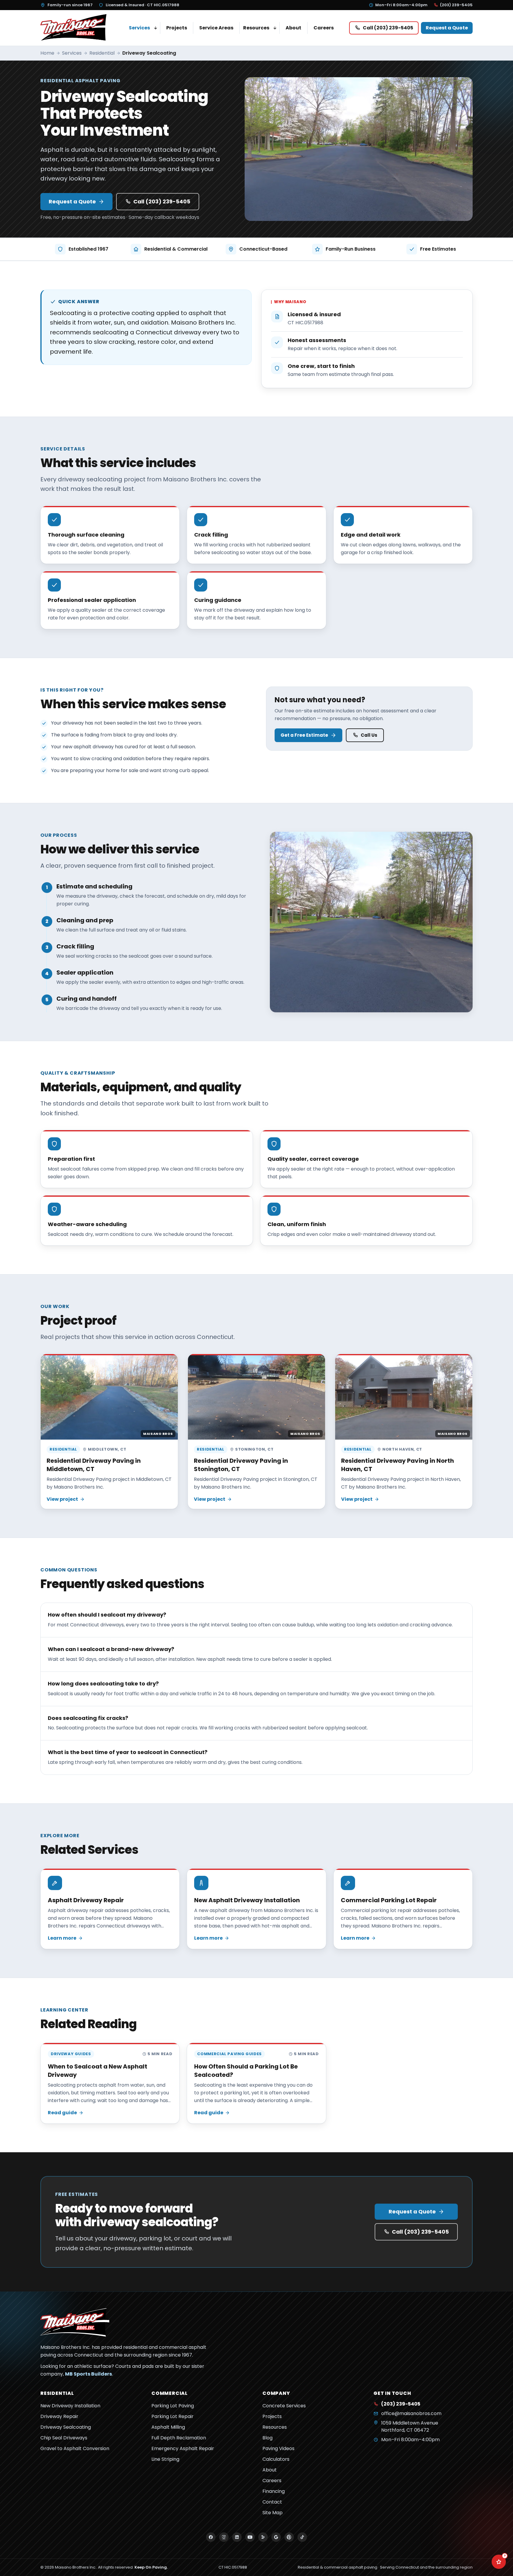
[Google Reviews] (276, 2537)
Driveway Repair (59, 2416)
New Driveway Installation (70, 2406)
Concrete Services (284, 2406)
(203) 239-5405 (456, 5)
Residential (102, 53)
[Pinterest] (289, 2537)
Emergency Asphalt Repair (183, 2448)
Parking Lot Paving (173, 2406)
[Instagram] (224, 2537)
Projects (177, 28)
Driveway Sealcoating (66, 2427)
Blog (267, 2438)
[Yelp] (263, 2537)
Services (139, 28)
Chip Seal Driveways (64, 2438)
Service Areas (216, 28)
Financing (274, 2491)
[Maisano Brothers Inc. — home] (75, 28)
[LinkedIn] (237, 2537)
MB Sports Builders (88, 2374)
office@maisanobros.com (411, 2413)
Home (47, 53)
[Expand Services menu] (156, 28)
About (293, 28)
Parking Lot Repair (172, 2416)
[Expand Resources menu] (275, 28)
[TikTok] (302, 2537)
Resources (256, 28)
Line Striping (165, 2459)
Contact (272, 2502)
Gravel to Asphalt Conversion (75, 2448)
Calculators (276, 2459)
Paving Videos (278, 2448)
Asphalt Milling (168, 2427)
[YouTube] (250, 2537)
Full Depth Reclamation (179, 2438)
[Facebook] (211, 2537)
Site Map (273, 2513)
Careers (324, 28)
